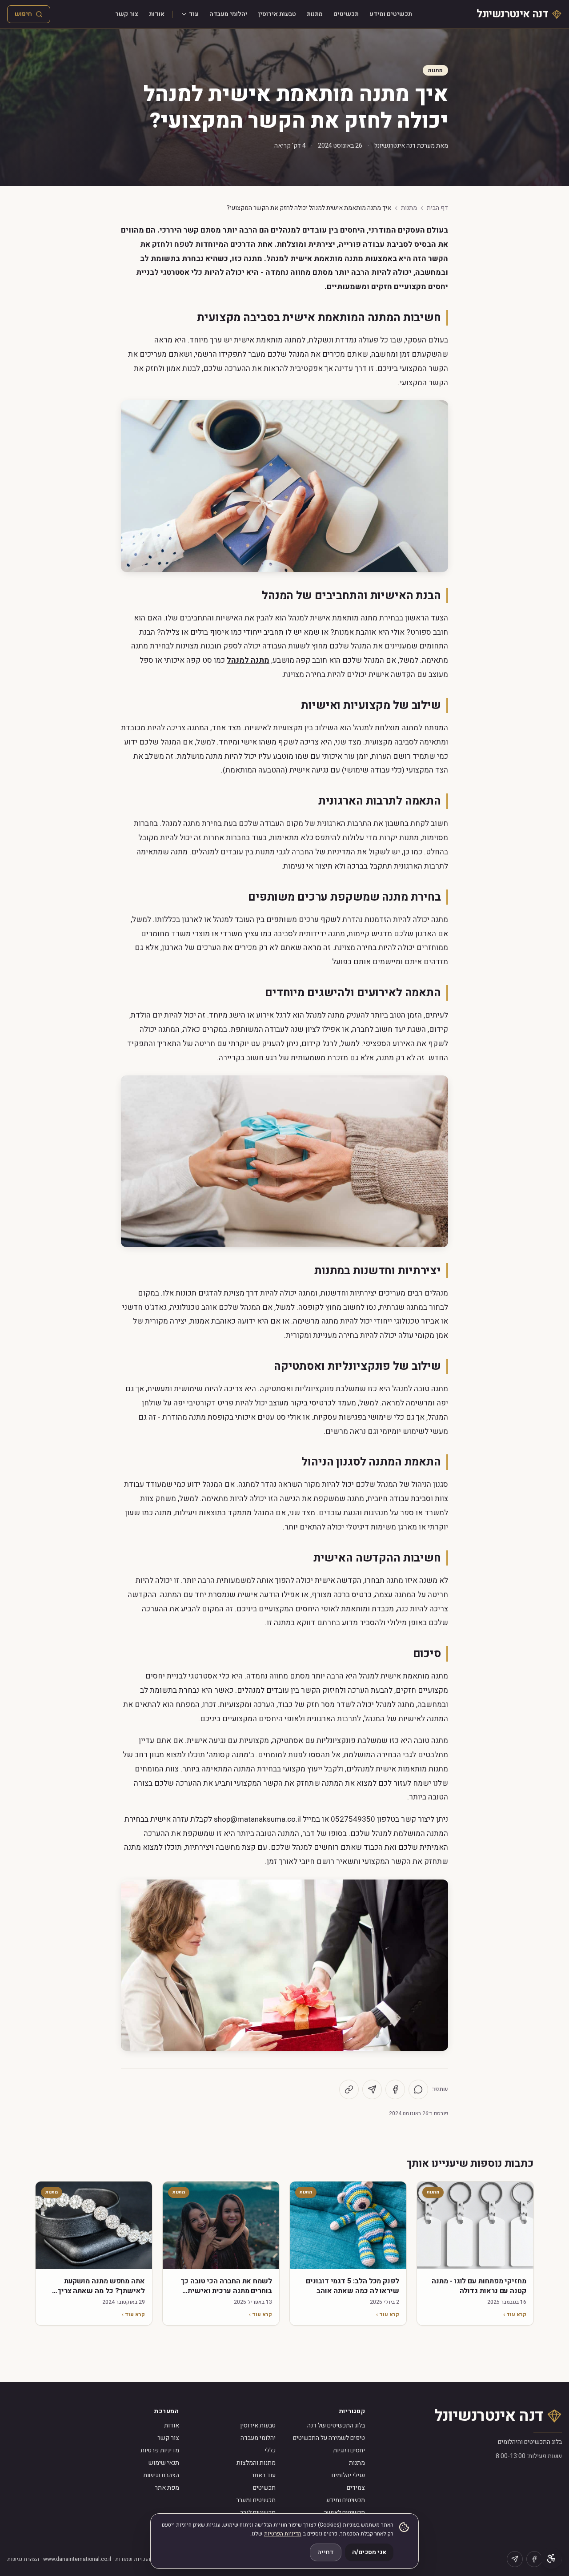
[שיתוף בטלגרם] (372, 2089)
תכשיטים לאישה (344, 2513)
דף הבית (437, 208)
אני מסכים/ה (369, 2552)
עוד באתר (263, 2475)
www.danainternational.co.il (77, 2559)
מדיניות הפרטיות (283, 2534)
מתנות (315, 14)
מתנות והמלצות (256, 2463)
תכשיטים (346, 14)
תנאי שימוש (164, 2463)
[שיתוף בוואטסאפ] (418, 2089)
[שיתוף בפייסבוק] (395, 2089)
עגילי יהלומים (348, 2475)
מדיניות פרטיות (160, 2450)
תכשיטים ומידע (391, 14)
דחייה (326, 2552)
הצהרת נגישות (161, 2475)
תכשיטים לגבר (258, 2513)
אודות (157, 14)
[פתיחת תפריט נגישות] (551, 2558)
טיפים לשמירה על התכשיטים (329, 2438)
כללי (270, 2450)
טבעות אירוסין (277, 14)
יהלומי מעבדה (228, 14)
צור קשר (127, 14)
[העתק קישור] (349, 2089)
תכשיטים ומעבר (256, 2500)
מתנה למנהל (248, 660)
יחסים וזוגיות (349, 2450)
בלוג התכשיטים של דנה (336, 2425)
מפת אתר (167, 2488)
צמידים (356, 2488)
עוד (194, 14)
